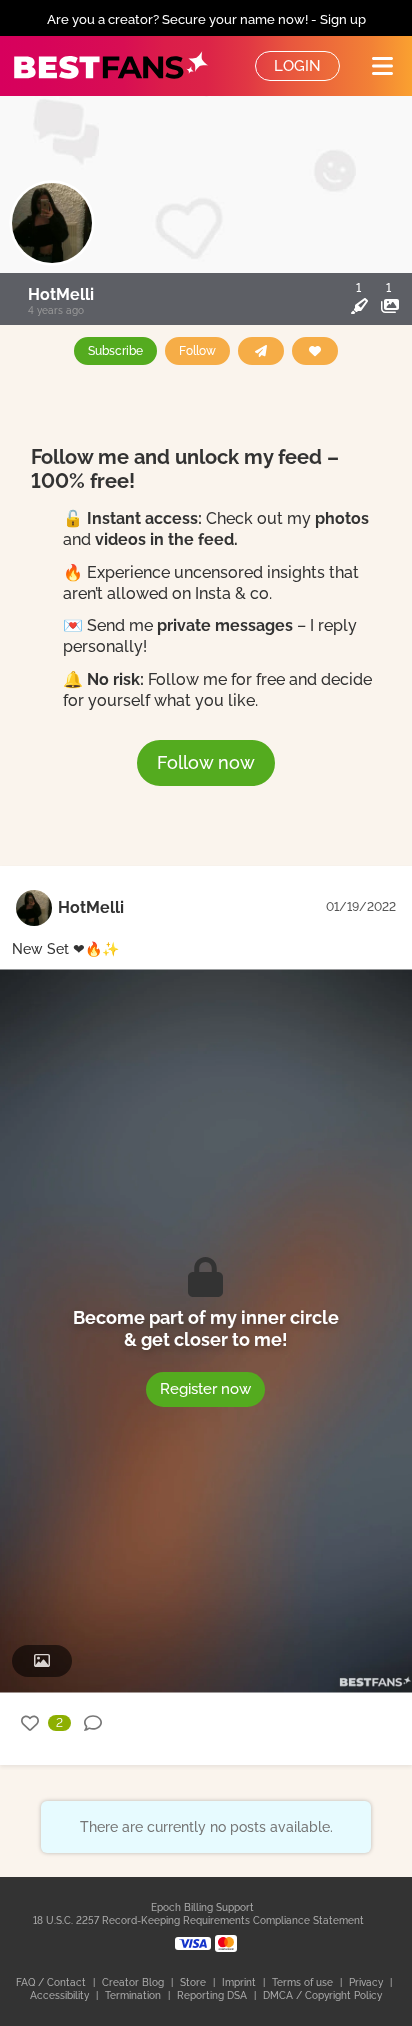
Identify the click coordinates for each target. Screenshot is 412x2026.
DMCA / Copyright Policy (322, 1995)
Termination (134, 1995)
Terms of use (304, 1982)
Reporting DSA (213, 1995)
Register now (205, 1388)
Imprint (240, 1982)
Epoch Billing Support (202, 1907)
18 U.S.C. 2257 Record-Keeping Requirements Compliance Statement (198, 1920)
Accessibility (61, 1995)
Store (194, 1982)
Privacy (367, 1982)
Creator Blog (134, 1982)
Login (297, 66)
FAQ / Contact (52, 1982)
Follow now (206, 762)
